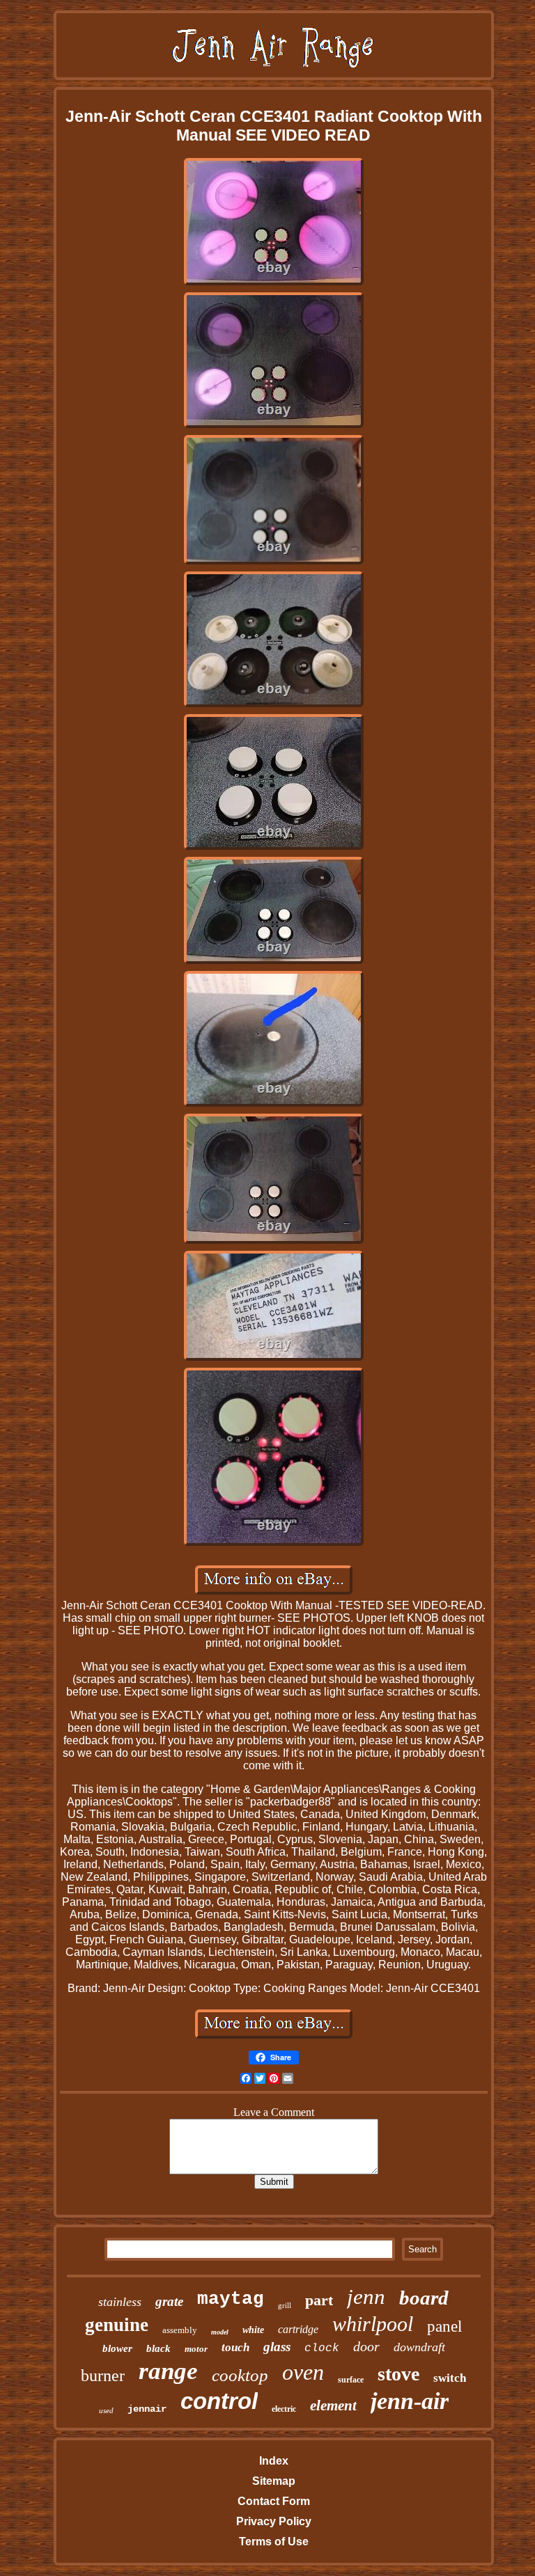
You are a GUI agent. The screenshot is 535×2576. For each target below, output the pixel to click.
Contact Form (274, 2501)
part (319, 2300)
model (220, 2332)
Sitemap (274, 2481)
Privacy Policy (274, 2521)
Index (274, 2461)
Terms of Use (274, 2542)
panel (444, 2326)
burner (103, 2376)
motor (196, 2349)
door (366, 2346)
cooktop (240, 2375)
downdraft (419, 2347)
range (168, 2371)
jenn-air (410, 2401)
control (219, 2401)
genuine (117, 2325)
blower (117, 2348)
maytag (231, 2299)
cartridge (298, 2329)
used (106, 2410)
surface (351, 2380)
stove (398, 2374)
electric (284, 2409)
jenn (366, 2297)
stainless (120, 2302)
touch (235, 2347)
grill (285, 2305)
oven (303, 2372)
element (333, 2405)
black (158, 2348)
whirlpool (373, 2324)
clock (322, 2348)
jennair (147, 2409)
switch (450, 2378)
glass (277, 2347)
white (253, 2330)
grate (169, 2301)
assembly (180, 2330)
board (424, 2298)
